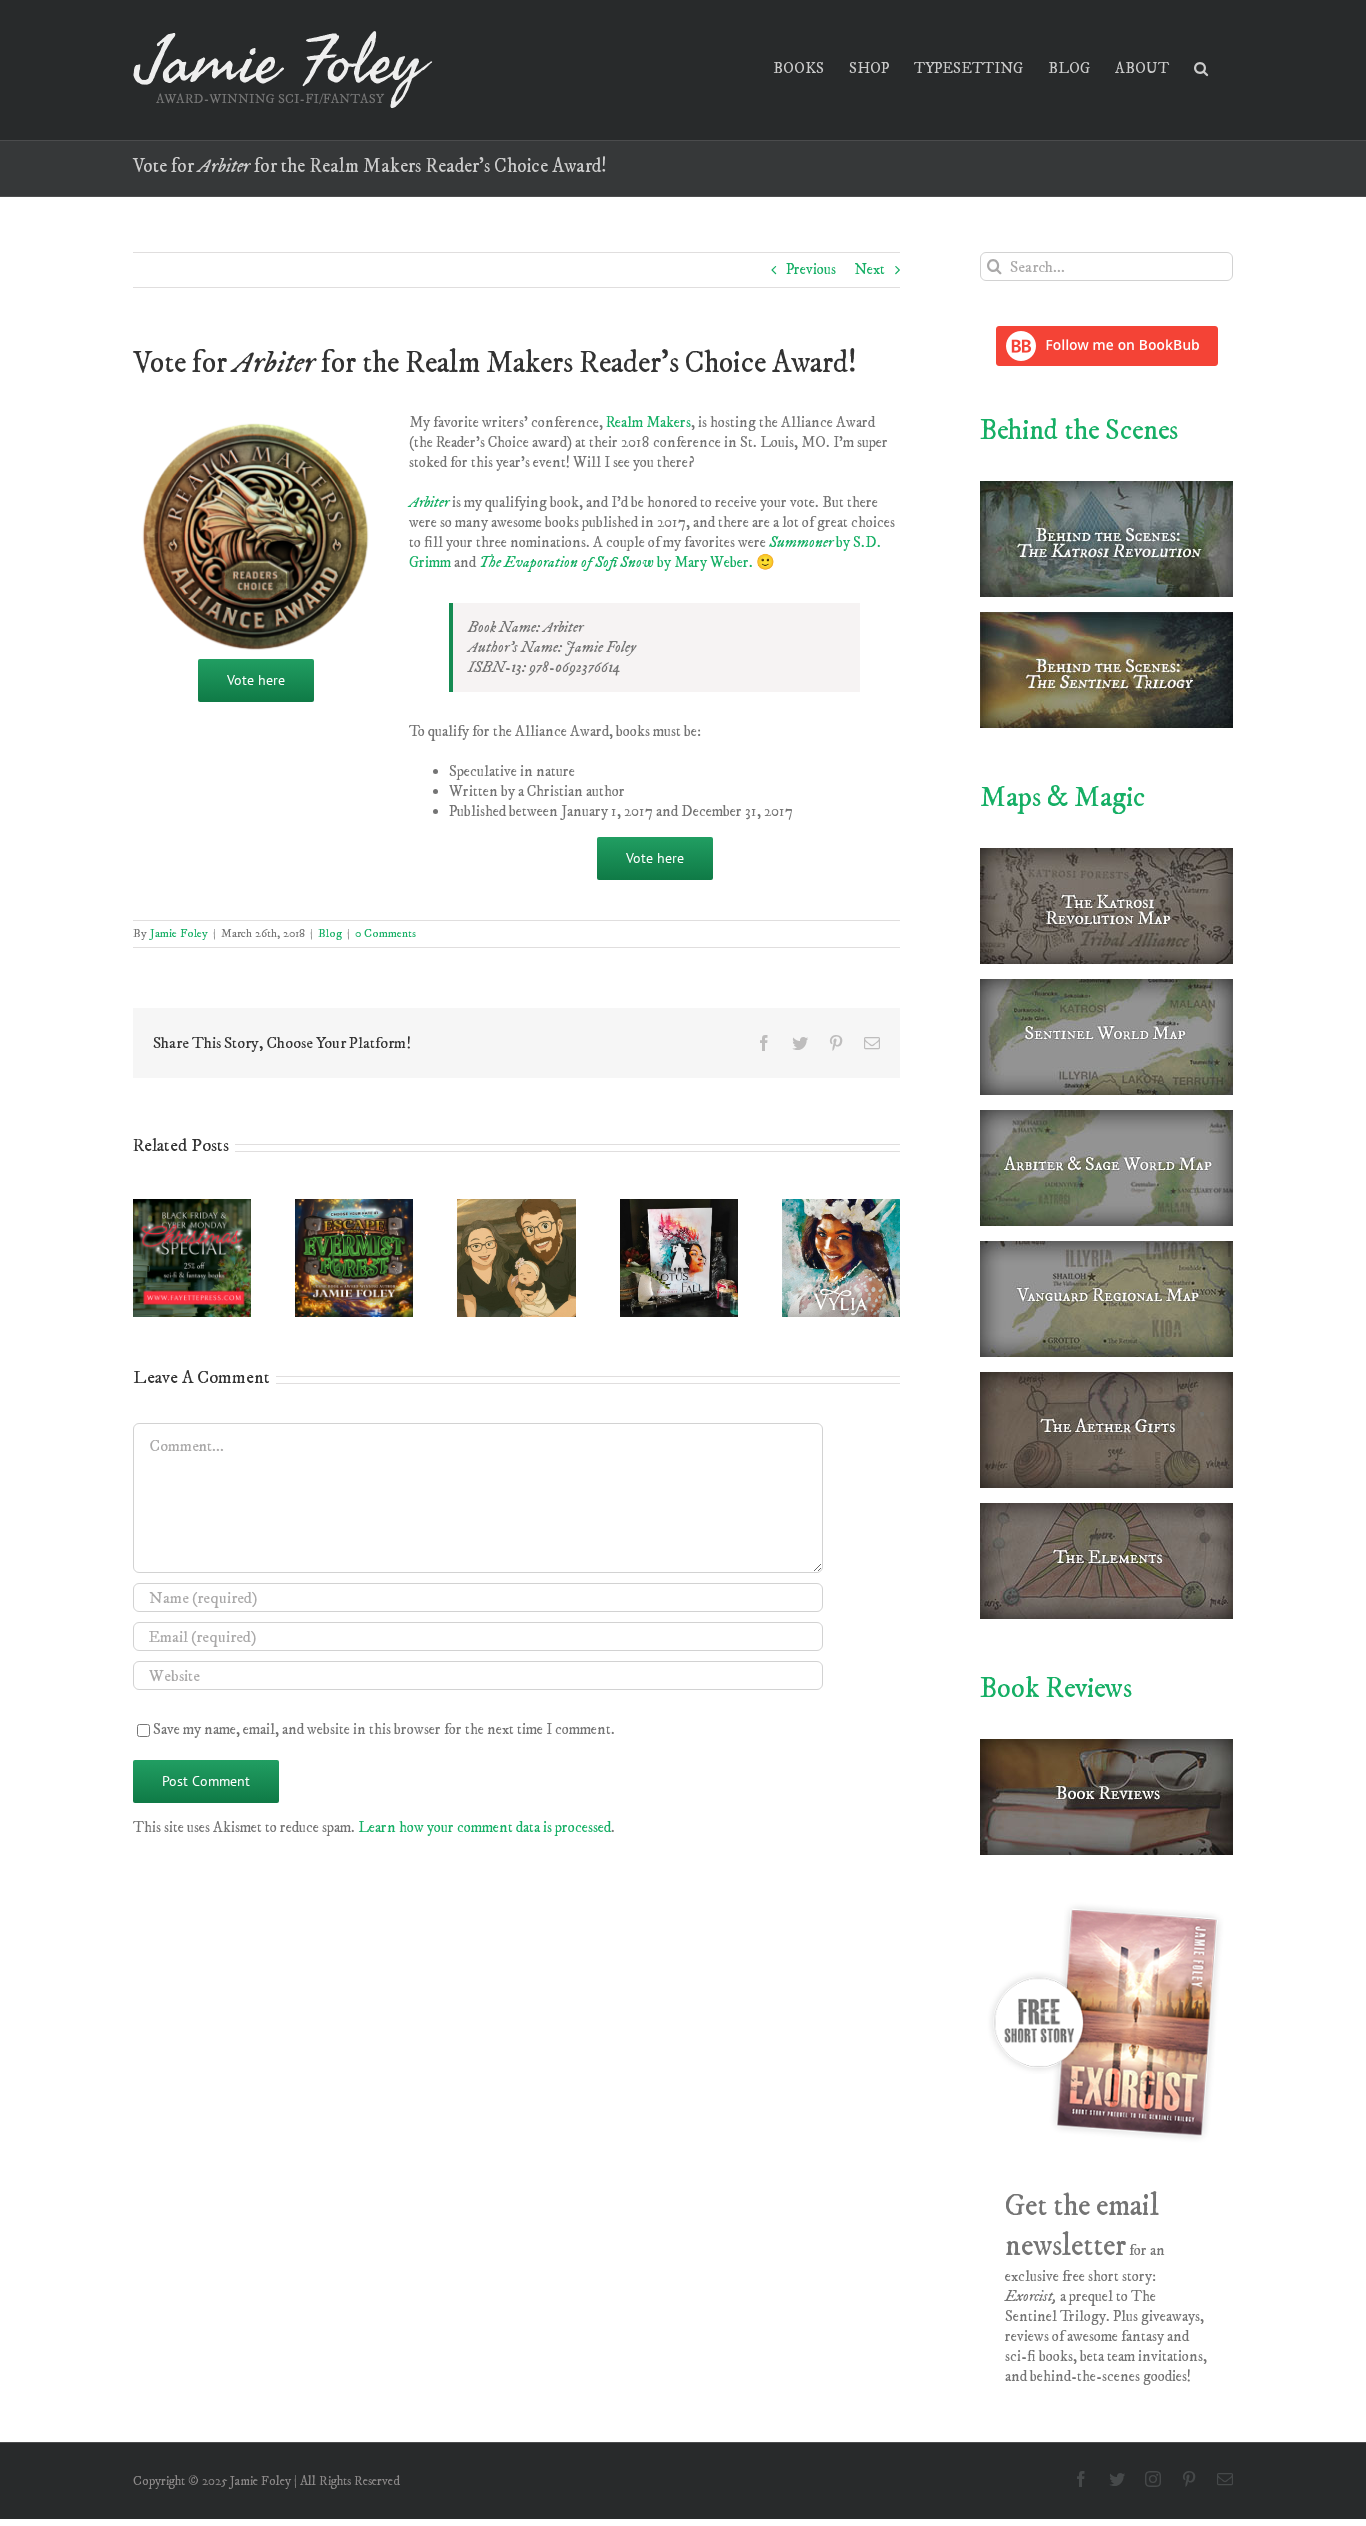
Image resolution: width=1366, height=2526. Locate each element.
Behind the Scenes (1079, 430)
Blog (330, 933)
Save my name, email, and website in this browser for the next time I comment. (384, 1729)
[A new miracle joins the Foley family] (516, 1208)
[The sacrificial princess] (841, 1208)
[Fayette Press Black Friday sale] (192, 1208)
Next (869, 269)
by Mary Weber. (616, 562)
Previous (811, 269)
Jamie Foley (179, 933)
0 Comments (385, 933)
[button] (1201, 66)
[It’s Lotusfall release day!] (679, 1208)
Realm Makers (648, 422)
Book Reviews (1056, 1688)
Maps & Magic (1062, 797)
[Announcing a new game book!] (354, 1208)
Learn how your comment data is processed (484, 1827)
